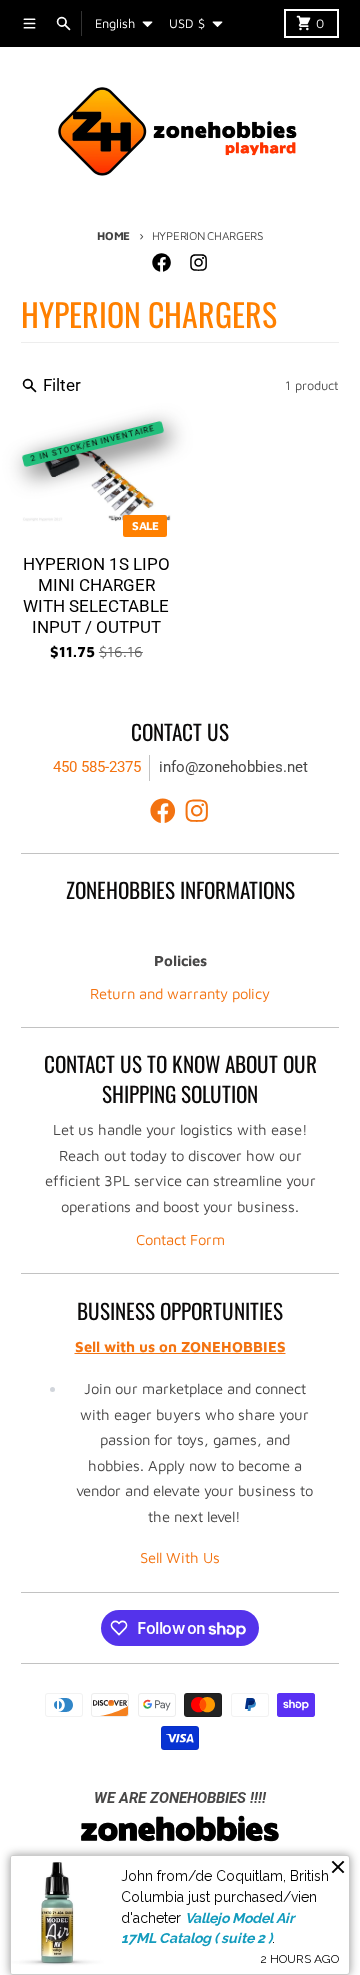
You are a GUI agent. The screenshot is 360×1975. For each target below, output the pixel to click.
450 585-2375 (97, 767)
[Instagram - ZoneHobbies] (198, 263)
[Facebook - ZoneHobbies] (162, 263)
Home (113, 235)
